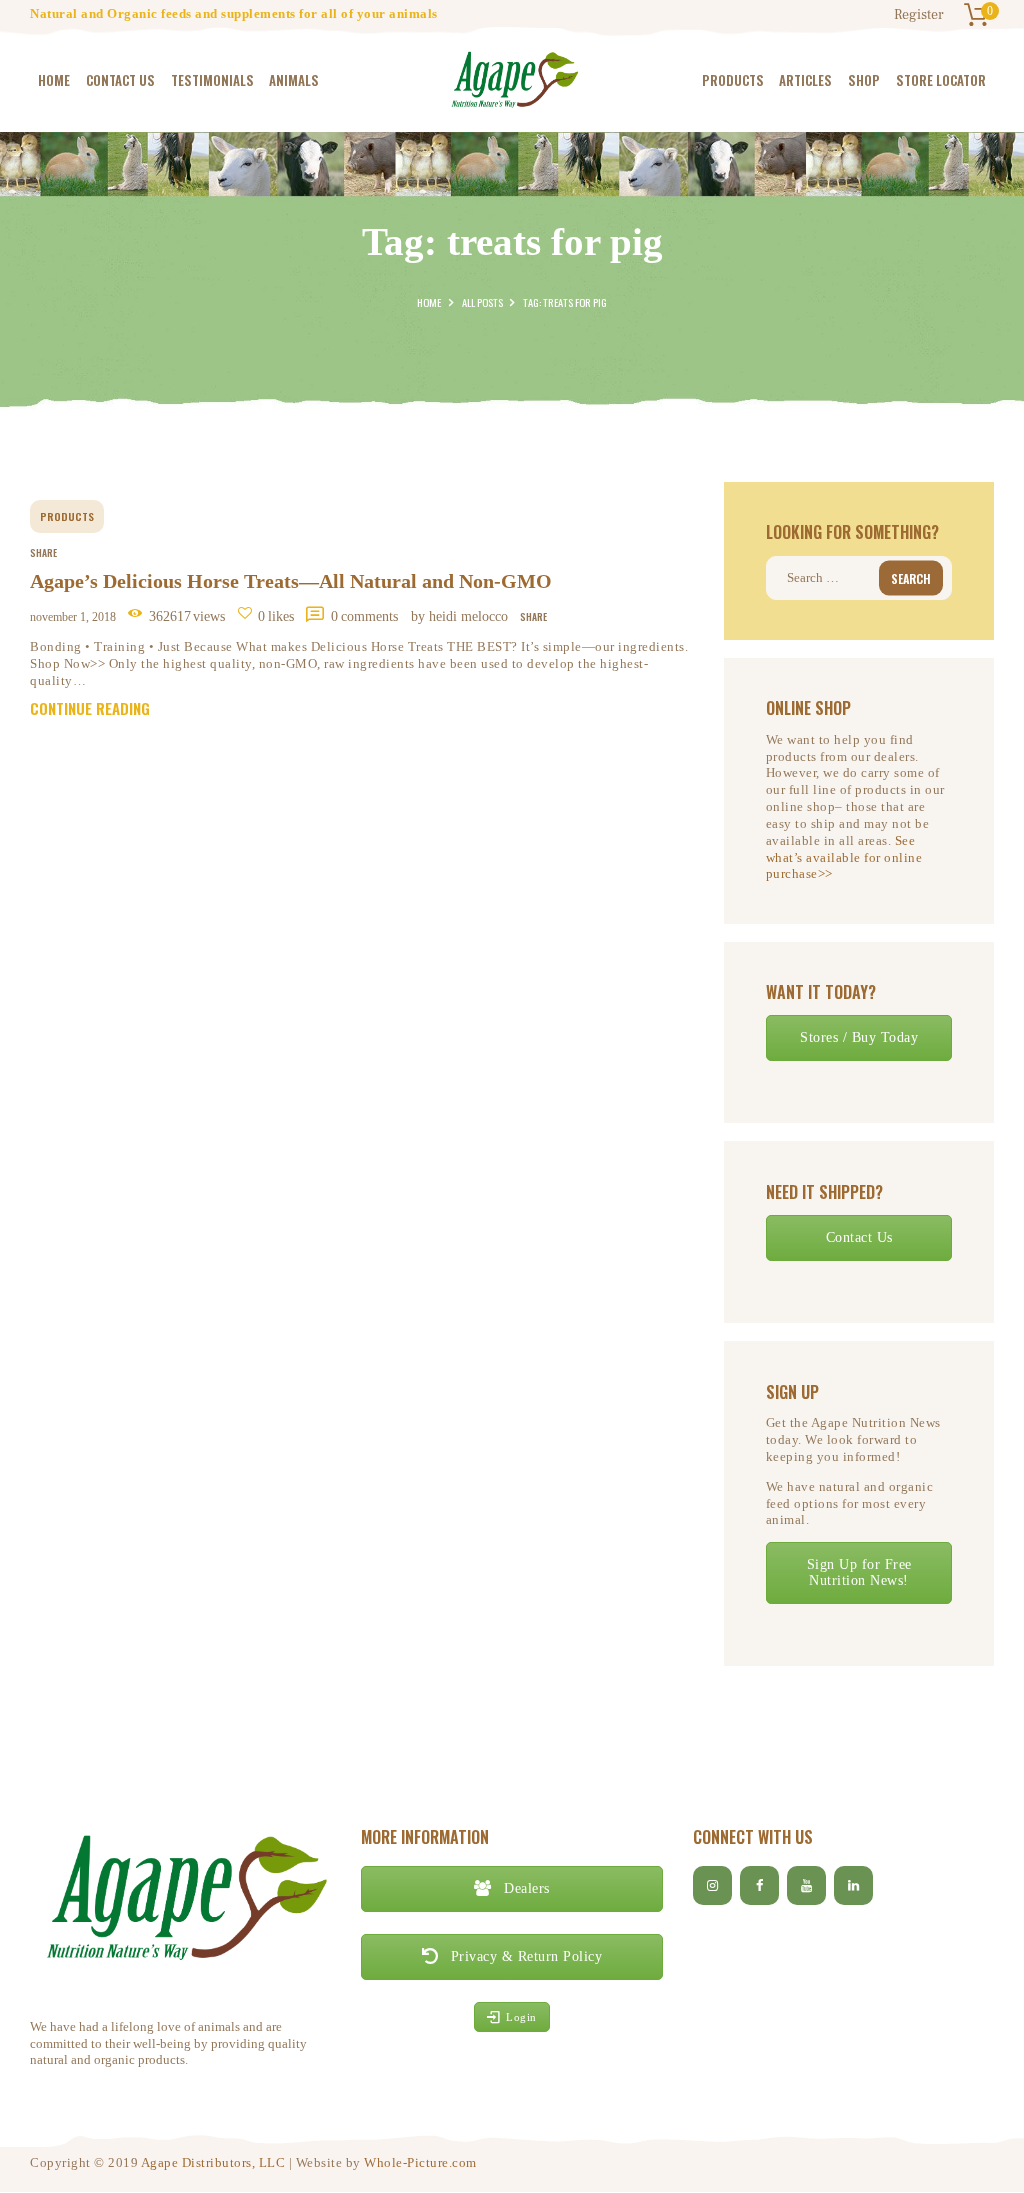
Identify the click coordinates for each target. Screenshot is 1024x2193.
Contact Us (859, 1237)
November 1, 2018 (73, 617)
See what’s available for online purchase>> (844, 857)
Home (429, 302)
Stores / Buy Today (859, 1037)
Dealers (525, 1888)
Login (521, 2017)
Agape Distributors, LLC (213, 2162)
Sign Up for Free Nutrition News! (859, 1572)
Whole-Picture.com (420, 2162)
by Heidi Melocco (461, 616)
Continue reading (90, 708)
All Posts (482, 302)
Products (67, 516)
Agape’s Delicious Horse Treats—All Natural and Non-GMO (291, 581)
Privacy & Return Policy (524, 1956)
